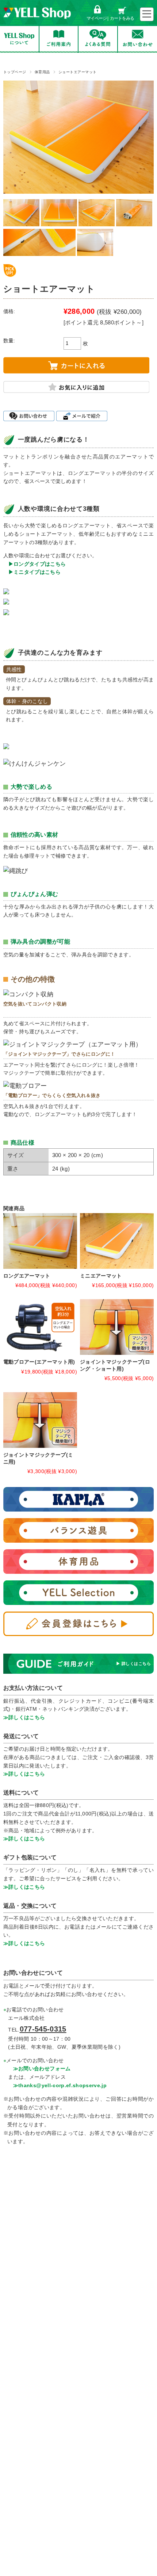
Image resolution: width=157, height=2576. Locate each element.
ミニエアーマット (101, 1276)
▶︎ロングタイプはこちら (37, 564)
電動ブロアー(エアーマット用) (39, 1362)
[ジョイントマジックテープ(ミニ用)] (40, 1420)
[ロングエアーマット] (40, 1241)
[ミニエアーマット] (117, 1241)
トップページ (15, 72)
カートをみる (122, 18)
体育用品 (42, 72)
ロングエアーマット (27, 1276)
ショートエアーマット (78, 72)
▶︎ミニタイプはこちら (35, 572)
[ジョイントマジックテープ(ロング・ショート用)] (117, 1327)
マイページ (97, 18)
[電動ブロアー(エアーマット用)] (40, 1327)
